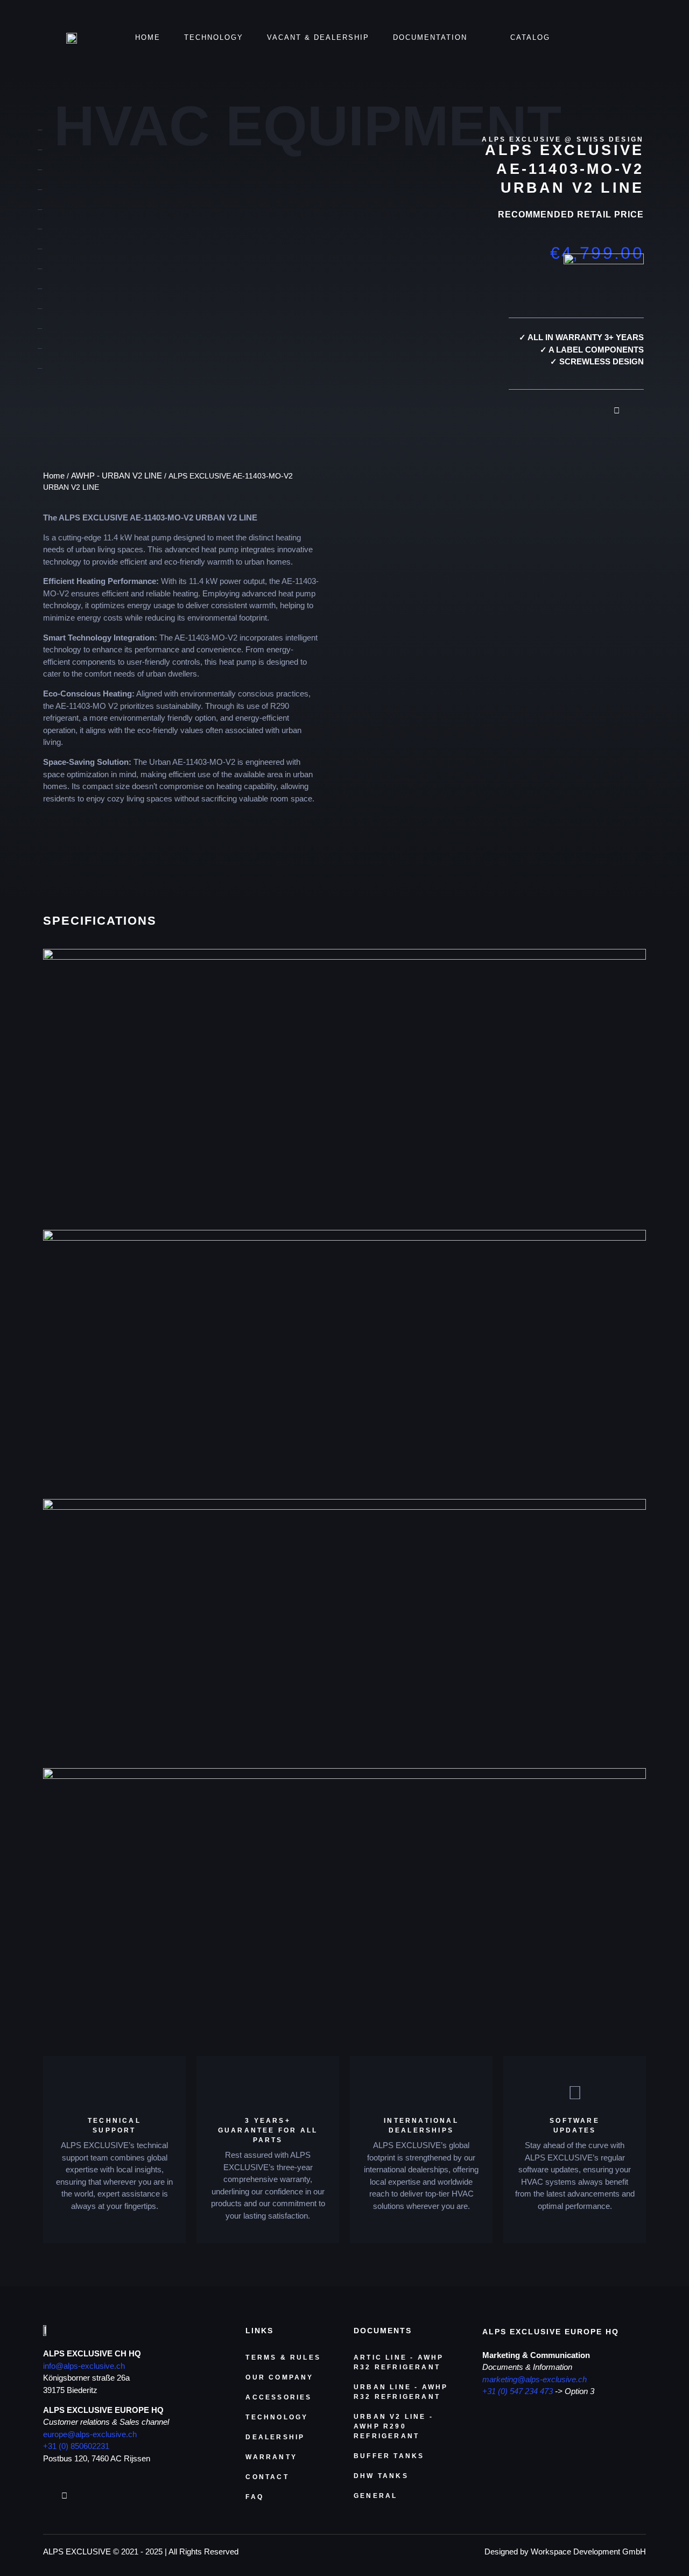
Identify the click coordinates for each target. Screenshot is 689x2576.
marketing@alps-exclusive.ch (535, 2379)
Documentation (430, 37)
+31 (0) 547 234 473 (518, 2391)
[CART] (612, 38)
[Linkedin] (634, 406)
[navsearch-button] (641, 39)
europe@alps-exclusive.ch (90, 2434)
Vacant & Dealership (318, 37)
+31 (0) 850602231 (76, 2446)
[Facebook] (597, 406)
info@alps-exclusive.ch (84, 2366)
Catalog (530, 37)
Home (148, 37)
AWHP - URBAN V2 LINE (117, 476)
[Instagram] (616, 406)
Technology (214, 37)
